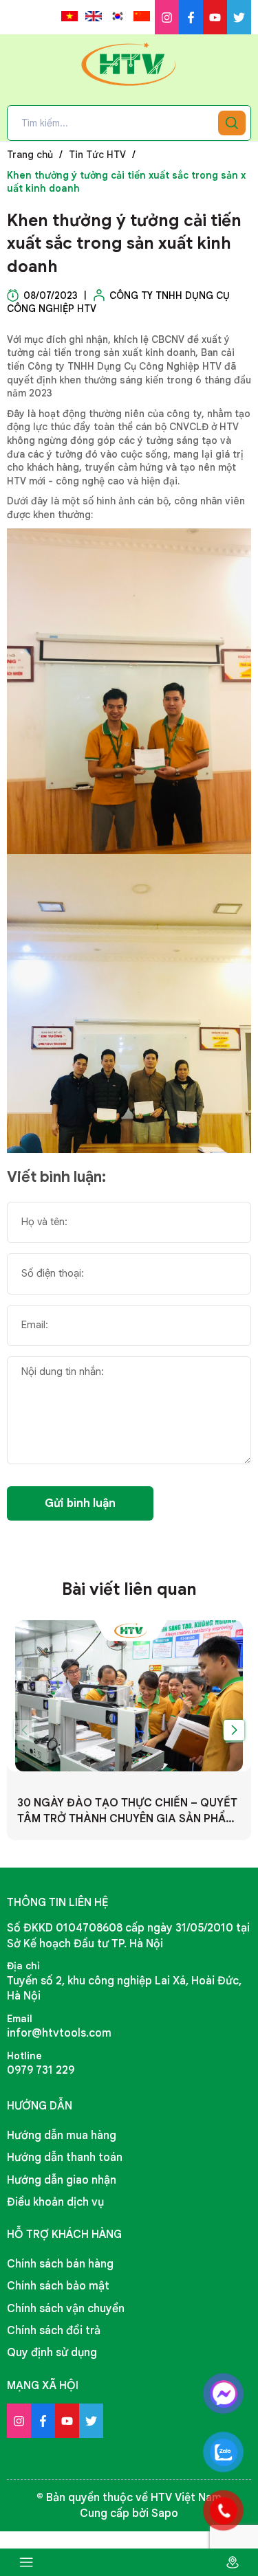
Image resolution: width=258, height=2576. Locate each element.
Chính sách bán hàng (60, 2264)
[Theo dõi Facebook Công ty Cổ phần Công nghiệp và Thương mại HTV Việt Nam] (191, 17)
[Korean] (118, 16)
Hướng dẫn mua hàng (62, 2136)
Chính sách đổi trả (54, 2331)
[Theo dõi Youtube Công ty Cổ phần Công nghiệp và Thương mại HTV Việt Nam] (215, 17)
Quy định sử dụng (52, 2353)
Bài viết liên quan (129, 1589)
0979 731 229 (41, 2070)
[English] (94, 16)
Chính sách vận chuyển (66, 2309)
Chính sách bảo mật (58, 2286)
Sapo (165, 2513)
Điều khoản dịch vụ (55, 2202)
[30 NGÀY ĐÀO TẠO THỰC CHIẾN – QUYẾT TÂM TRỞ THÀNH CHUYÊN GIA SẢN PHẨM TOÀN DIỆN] (129, 1696)
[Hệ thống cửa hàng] (232, 2562)
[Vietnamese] (69, 16)
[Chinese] (142, 16)
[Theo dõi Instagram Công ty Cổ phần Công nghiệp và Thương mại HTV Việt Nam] (167, 17)
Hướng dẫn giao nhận (62, 2180)
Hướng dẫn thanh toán (65, 2158)
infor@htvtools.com (59, 2033)
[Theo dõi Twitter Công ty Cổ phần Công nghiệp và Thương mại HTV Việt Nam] (239, 17)
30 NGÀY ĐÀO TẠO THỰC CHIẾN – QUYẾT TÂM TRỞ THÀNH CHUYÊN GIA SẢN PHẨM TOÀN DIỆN (127, 1811)
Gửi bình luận (80, 1503)
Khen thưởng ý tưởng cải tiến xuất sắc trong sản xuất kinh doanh (124, 244)
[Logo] (129, 64)
